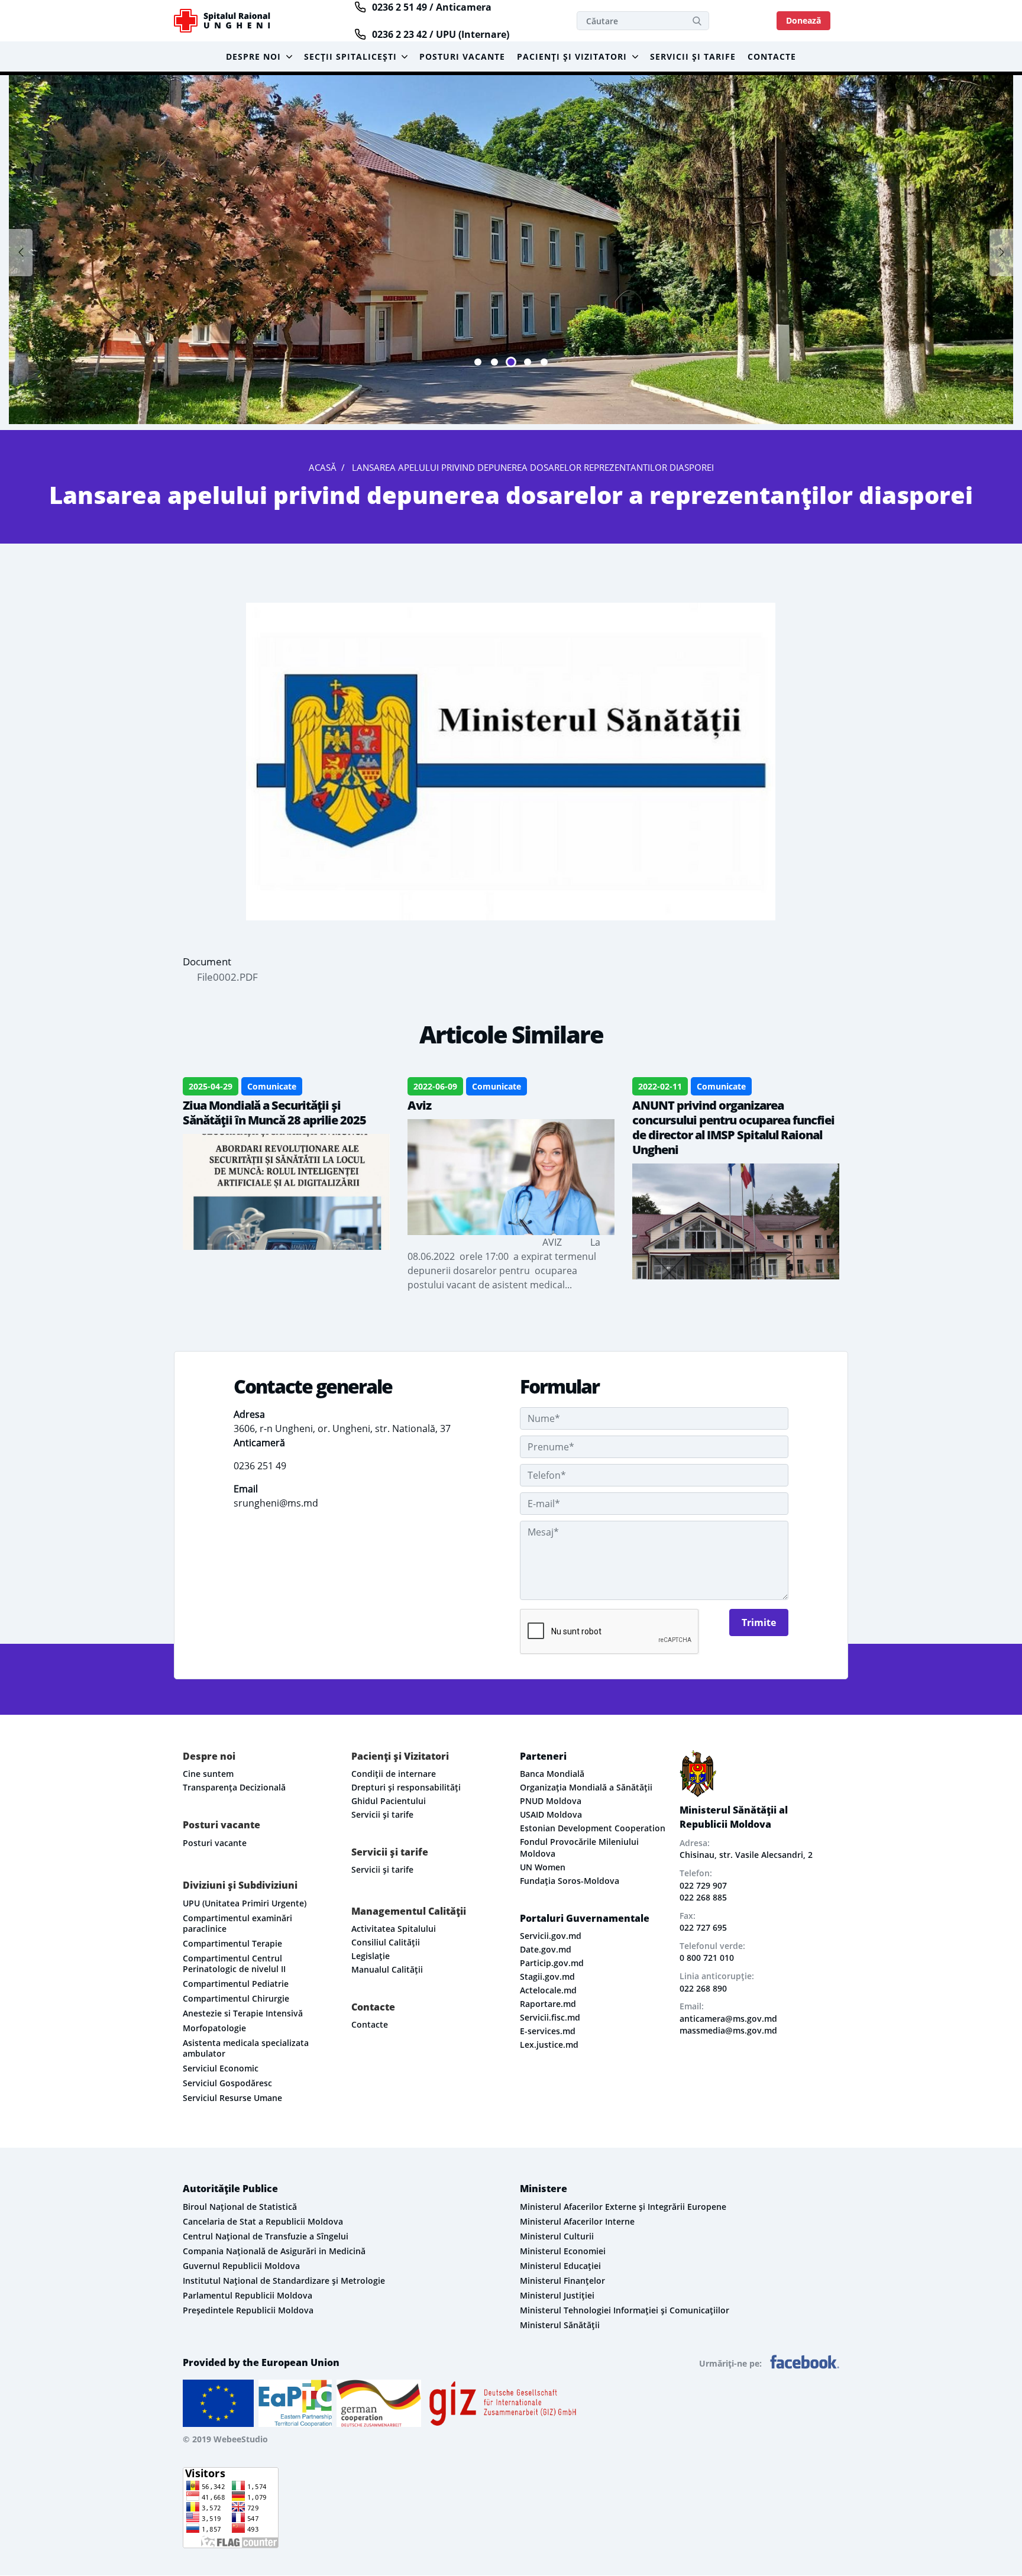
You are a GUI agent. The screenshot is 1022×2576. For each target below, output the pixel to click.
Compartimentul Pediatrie (236, 1984)
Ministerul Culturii (557, 2236)
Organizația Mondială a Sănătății (586, 1787)
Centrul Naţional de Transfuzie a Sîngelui (266, 2236)
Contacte (772, 56)
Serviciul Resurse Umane (232, 2098)
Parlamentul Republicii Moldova (248, 2295)
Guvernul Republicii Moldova (241, 2266)
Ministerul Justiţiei (557, 2295)
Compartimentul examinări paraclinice (237, 1923)
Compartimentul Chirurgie (236, 1998)
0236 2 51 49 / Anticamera (432, 7)
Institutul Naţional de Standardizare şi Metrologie (284, 2281)
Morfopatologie (214, 2028)
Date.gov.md (546, 1949)
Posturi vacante (462, 56)
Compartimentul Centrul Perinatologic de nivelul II (234, 1963)
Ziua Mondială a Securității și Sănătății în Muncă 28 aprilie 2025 (274, 1113)
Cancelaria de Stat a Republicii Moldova (263, 2221)
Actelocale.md (548, 1990)
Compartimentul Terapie (232, 1943)
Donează (803, 20)
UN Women (543, 1867)
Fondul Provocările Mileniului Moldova (579, 1848)
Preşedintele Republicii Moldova (248, 2310)
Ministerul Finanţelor (562, 2281)
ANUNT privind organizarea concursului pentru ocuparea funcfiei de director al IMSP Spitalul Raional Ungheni (733, 1127)
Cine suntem (208, 1774)
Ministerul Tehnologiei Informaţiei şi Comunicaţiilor (625, 2310)
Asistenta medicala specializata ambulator (246, 2048)
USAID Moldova (551, 1814)
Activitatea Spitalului (394, 1929)
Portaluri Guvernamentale (585, 1918)
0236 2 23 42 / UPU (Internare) (441, 34)
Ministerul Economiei (563, 2251)
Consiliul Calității (386, 1942)
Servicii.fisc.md (550, 2017)
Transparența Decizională (234, 1787)
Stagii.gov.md (547, 1977)
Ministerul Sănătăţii (560, 2325)
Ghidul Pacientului (389, 1801)
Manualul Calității (387, 1969)
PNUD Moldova (551, 1801)
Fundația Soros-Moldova (570, 1881)
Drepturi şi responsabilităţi (406, 1787)
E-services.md (548, 2031)
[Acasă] (229, 21)
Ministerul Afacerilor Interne (577, 2221)
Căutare (697, 21)
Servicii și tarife (693, 56)
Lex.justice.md (549, 2045)
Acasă (323, 467)
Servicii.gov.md (551, 1936)
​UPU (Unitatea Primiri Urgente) (245, 1903)
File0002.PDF (227, 977)
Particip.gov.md (552, 1963)
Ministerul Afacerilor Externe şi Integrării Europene (623, 2207)
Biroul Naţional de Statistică (240, 2207)
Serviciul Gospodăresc (227, 2083)
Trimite (759, 1622)
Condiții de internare (394, 1774)
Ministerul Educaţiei (560, 2266)
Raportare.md (548, 2004)
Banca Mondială (552, 1774)
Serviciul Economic (221, 2068)
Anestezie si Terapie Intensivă (243, 2013)
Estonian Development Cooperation (593, 1828)
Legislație (371, 1956)
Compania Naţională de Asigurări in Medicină (274, 2251)
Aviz (419, 1105)
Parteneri (543, 1756)
